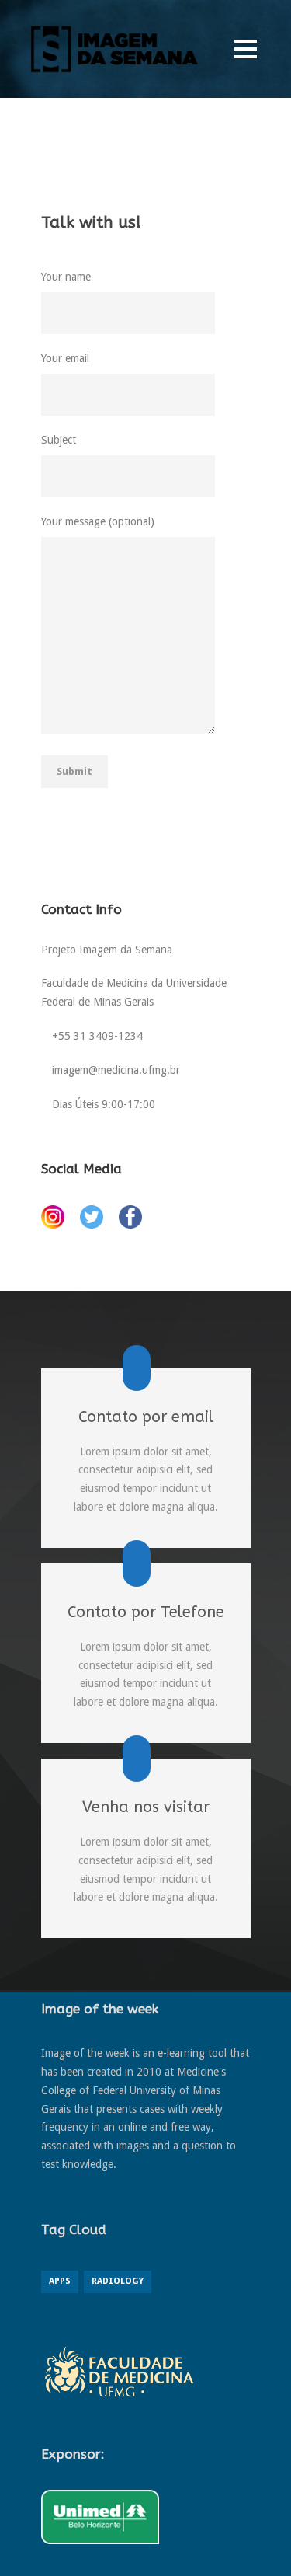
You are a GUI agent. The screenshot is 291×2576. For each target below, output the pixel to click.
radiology (118, 2281)
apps (60, 2281)
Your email (65, 358)
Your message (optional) (98, 521)
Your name (66, 277)
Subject (59, 440)
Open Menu (246, 49)
